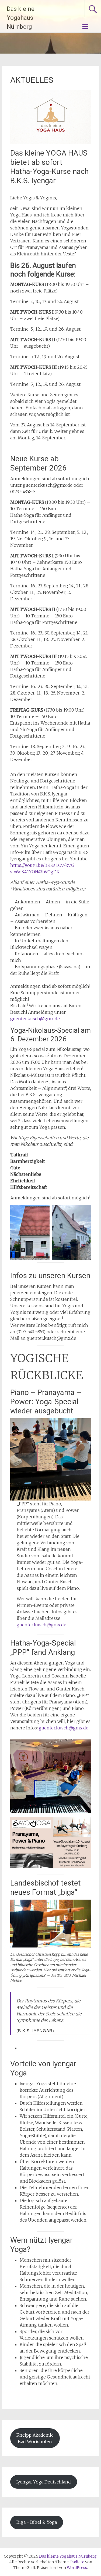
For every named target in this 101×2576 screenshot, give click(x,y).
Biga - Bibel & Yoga (37, 2522)
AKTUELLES (32, 80)
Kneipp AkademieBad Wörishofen (35, 2438)
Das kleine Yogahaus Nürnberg (21, 18)
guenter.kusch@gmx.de (35, 1019)
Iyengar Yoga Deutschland (44, 2482)
